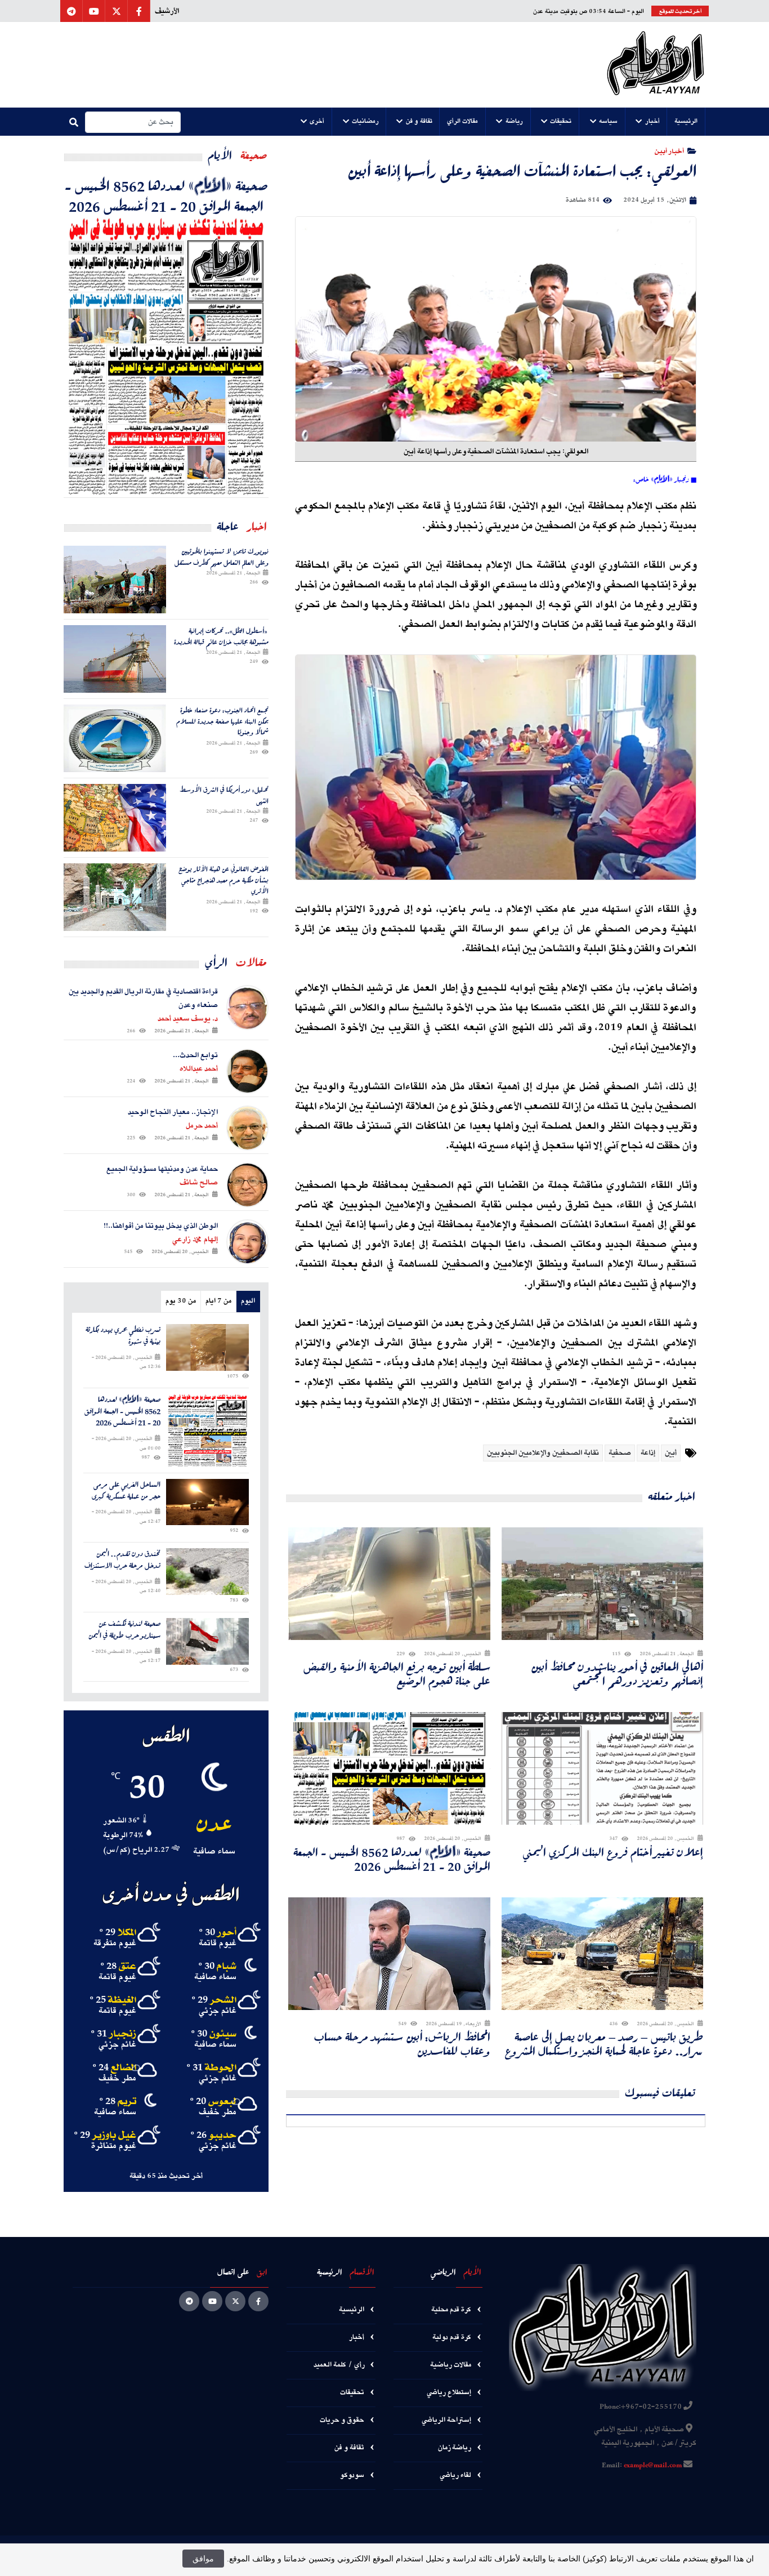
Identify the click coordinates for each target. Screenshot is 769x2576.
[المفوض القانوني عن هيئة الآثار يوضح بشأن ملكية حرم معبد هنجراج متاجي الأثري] (115, 897)
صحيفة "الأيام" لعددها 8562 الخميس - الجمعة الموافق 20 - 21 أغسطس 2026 (392, 1859)
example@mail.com (653, 2466)
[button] (686, 122)
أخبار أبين (669, 151)
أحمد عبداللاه (199, 1069)
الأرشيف (167, 11)
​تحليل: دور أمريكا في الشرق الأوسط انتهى (224, 795)
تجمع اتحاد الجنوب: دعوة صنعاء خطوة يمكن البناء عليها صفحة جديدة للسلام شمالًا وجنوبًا (222, 721)
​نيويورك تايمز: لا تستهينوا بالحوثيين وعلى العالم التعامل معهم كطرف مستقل (222, 557)
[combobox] (133, 122)
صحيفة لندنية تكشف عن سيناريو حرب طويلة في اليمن (124, 1630)
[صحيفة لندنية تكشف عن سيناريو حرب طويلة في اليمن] (207, 1641)
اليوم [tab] (248, 1301)
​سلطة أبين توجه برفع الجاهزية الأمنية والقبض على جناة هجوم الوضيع (397, 1674)
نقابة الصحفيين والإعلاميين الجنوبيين (543, 1453)
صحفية (620, 1453)
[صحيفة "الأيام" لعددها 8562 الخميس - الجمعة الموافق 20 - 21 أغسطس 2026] (166, 356)
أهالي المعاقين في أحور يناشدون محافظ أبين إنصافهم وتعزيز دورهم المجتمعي (617, 1674)
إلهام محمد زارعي (195, 1240)
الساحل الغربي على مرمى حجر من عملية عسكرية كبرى (126, 1491)
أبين (671, 1453)
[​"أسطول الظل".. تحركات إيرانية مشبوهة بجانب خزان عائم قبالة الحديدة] (115, 659)
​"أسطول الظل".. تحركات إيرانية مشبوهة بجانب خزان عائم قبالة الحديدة (221, 636)
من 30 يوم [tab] (181, 1301)
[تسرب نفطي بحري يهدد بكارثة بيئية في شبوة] (207, 1347)
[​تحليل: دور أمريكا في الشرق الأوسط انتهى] (115, 818)
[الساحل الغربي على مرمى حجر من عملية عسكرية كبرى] (207, 1502)
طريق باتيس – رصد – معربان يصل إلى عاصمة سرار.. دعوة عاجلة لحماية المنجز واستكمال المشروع (604, 2044)
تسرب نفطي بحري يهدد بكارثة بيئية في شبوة (123, 1336)
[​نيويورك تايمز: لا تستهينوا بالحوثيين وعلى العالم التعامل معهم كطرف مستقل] (115, 580)
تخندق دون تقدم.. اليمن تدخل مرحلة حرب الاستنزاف (122, 1560)
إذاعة (648, 1453)
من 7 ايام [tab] (218, 1301)
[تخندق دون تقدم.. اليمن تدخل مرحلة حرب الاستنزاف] (207, 1572)
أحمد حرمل (202, 1126)
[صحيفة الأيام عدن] (656, 65)
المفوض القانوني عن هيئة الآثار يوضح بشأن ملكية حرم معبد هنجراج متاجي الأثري (223, 880)
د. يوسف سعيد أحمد (188, 1019)
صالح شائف (199, 1183)
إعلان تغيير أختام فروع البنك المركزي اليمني (613, 1852)
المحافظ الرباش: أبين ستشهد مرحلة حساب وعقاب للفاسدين (402, 2044)
